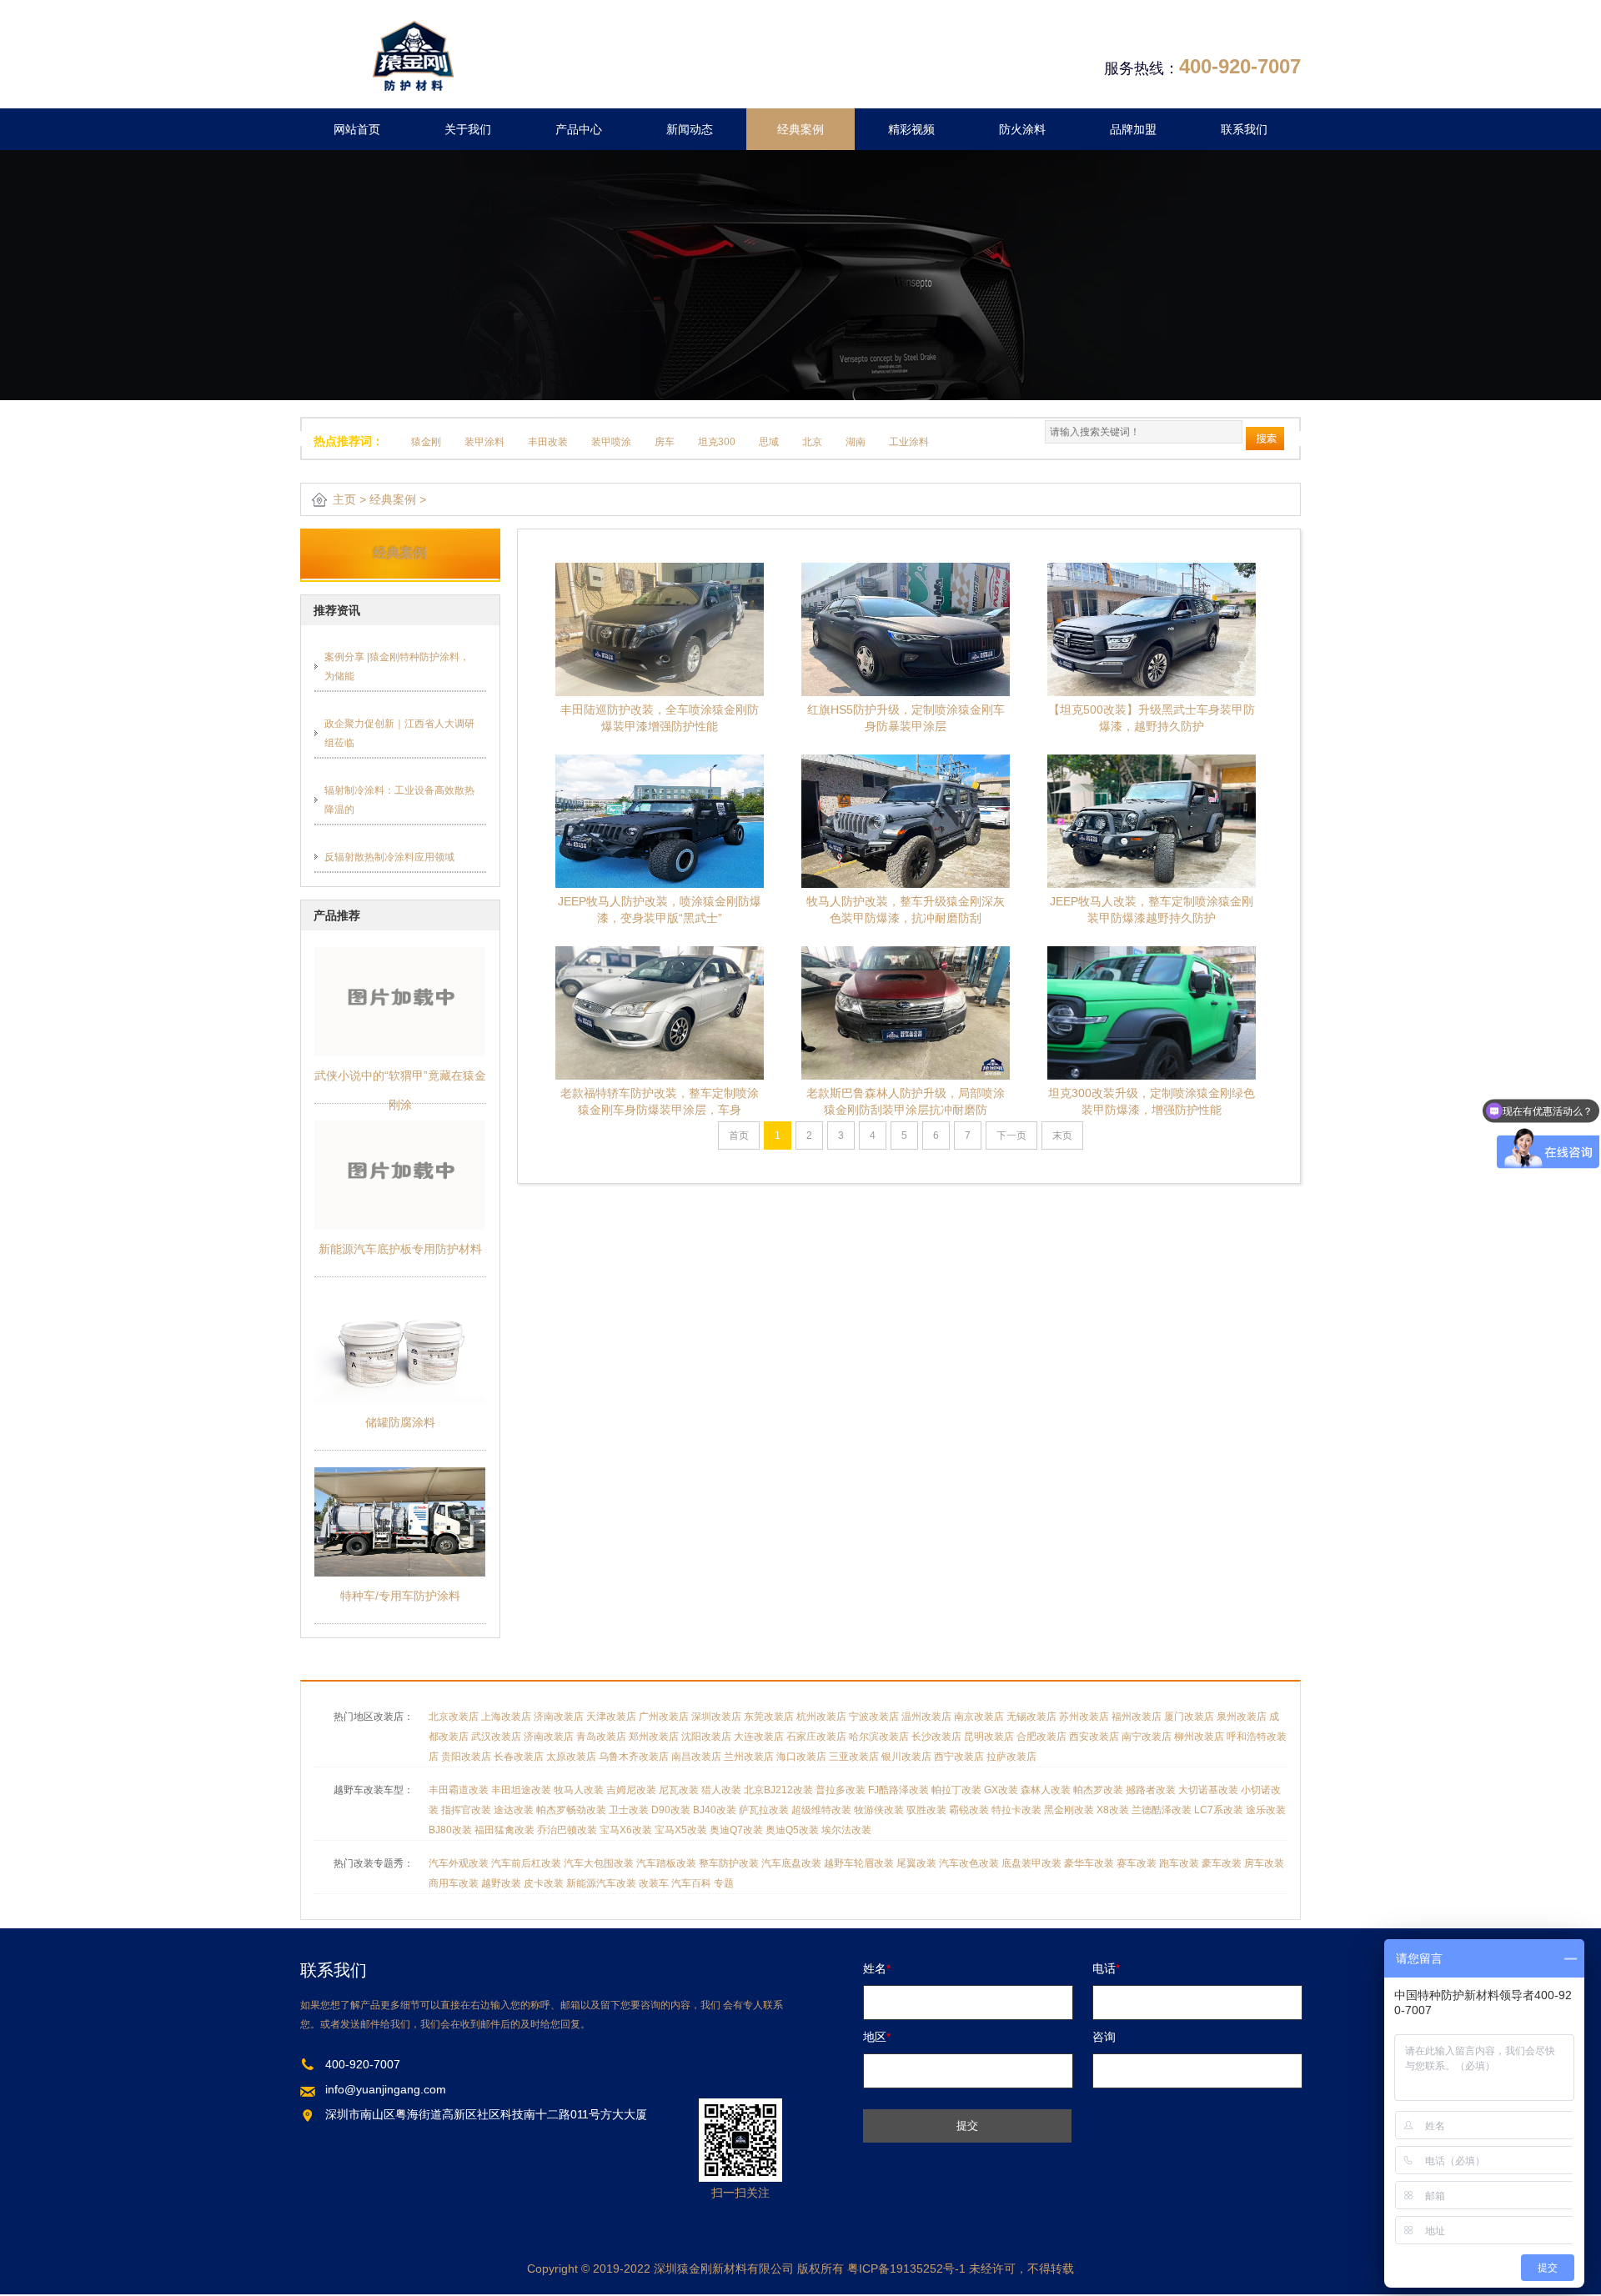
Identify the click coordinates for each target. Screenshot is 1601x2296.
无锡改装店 (1031, 1717)
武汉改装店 (496, 1737)
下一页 (1011, 1135)
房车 (665, 442)
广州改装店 (664, 1717)
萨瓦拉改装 (764, 1810)
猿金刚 (426, 442)
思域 (769, 442)
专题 (724, 1883)
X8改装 (1113, 1810)
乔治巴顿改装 (567, 1830)
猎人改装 (721, 1790)
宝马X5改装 (681, 1830)
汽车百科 (691, 1883)
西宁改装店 (959, 1757)
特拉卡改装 (1016, 1810)
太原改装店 (571, 1757)
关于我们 (468, 129)
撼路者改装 (1151, 1790)
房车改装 (1264, 1863)
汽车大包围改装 (599, 1863)
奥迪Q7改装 (736, 1830)
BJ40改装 (715, 1810)
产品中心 (579, 129)
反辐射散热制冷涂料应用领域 (389, 857)
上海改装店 (506, 1717)
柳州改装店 (1199, 1737)
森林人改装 (1046, 1790)
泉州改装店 (1242, 1717)
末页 (1062, 1135)
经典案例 (800, 129)
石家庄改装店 (816, 1737)
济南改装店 (559, 1717)
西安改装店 (1094, 1737)
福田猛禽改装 (504, 1830)
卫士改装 (629, 1810)
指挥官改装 (466, 1810)
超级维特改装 (821, 1810)
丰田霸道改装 (459, 1790)
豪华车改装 (1089, 1863)
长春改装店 (519, 1757)
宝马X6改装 (626, 1830)
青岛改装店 (601, 1737)
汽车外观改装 (459, 1863)
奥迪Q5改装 (792, 1830)
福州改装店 (1137, 1717)
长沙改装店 (936, 1737)
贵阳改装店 (466, 1757)
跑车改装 (1179, 1863)
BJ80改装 (450, 1830)
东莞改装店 (769, 1717)
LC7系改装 (1219, 1810)
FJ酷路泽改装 (898, 1790)
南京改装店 (979, 1717)
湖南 (856, 442)
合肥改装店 (1041, 1737)
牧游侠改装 (879, 1810)
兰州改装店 (749, 1757)
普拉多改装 (841, 1790)
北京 (812, 442)
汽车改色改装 (969, 1863)
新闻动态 (690, 129)
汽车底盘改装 (791, 1863)
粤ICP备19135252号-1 (906, 2268)
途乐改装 (1266, 1810)
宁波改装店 (874, 1717)
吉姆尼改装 (631, 1790)
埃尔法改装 (846, 1830)
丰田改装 (548, 442)
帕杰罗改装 (1098, 1790)
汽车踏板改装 (666, 1863)
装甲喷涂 (611, 442)
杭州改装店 (821, 1717)
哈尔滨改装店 (879, 1737)
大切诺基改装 (1208, 1790)
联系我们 (1244, 129)
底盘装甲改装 (1031, 1863)
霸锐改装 (969, 1810)
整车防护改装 (729, 1863)
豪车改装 (1222, 1863)
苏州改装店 (1084, 1717)
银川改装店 (906, 1757)
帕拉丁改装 (956, 1790)
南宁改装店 (1147, 1737)
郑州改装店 (654, 1737)
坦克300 (717, 442)
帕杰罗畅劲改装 (571, 1810)
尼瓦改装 (679, 1790)
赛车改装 (1137, 1863)
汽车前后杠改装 (526, 1863)
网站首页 (357, 129)
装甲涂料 (484, 442)
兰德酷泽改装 (1162, 1810)
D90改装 (671, 1810)
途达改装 (514, 1810)
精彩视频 (911, 129)
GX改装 (1001, 1790)
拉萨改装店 (1011, 1757)
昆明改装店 (989, 1737)
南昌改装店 (696, 1757)
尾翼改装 (916, 1863)
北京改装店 (454, 1717)
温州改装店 (926, 1717)
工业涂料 (909, 442)
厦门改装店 (1189, 1717)
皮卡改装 (544, 1883)
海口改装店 (801, 1757)
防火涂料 (1022, 129)
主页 (344, 499)
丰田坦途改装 (521, 1790)
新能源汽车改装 (601, 1883)
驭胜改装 (926, 1810)
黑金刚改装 (1069, 1810)
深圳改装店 (716, 1717)
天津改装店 (611, 1717)
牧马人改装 (579, 1790)
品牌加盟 (1133, 129)
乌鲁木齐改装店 (634, 1757)
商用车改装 (454, 1883)
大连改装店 (759, 1737)
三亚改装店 (854, 1757)
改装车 (654, 1883)
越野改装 (501, 1883)
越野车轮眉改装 (859, 1863)
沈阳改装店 (706, 1737)
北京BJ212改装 (778, 1790)
